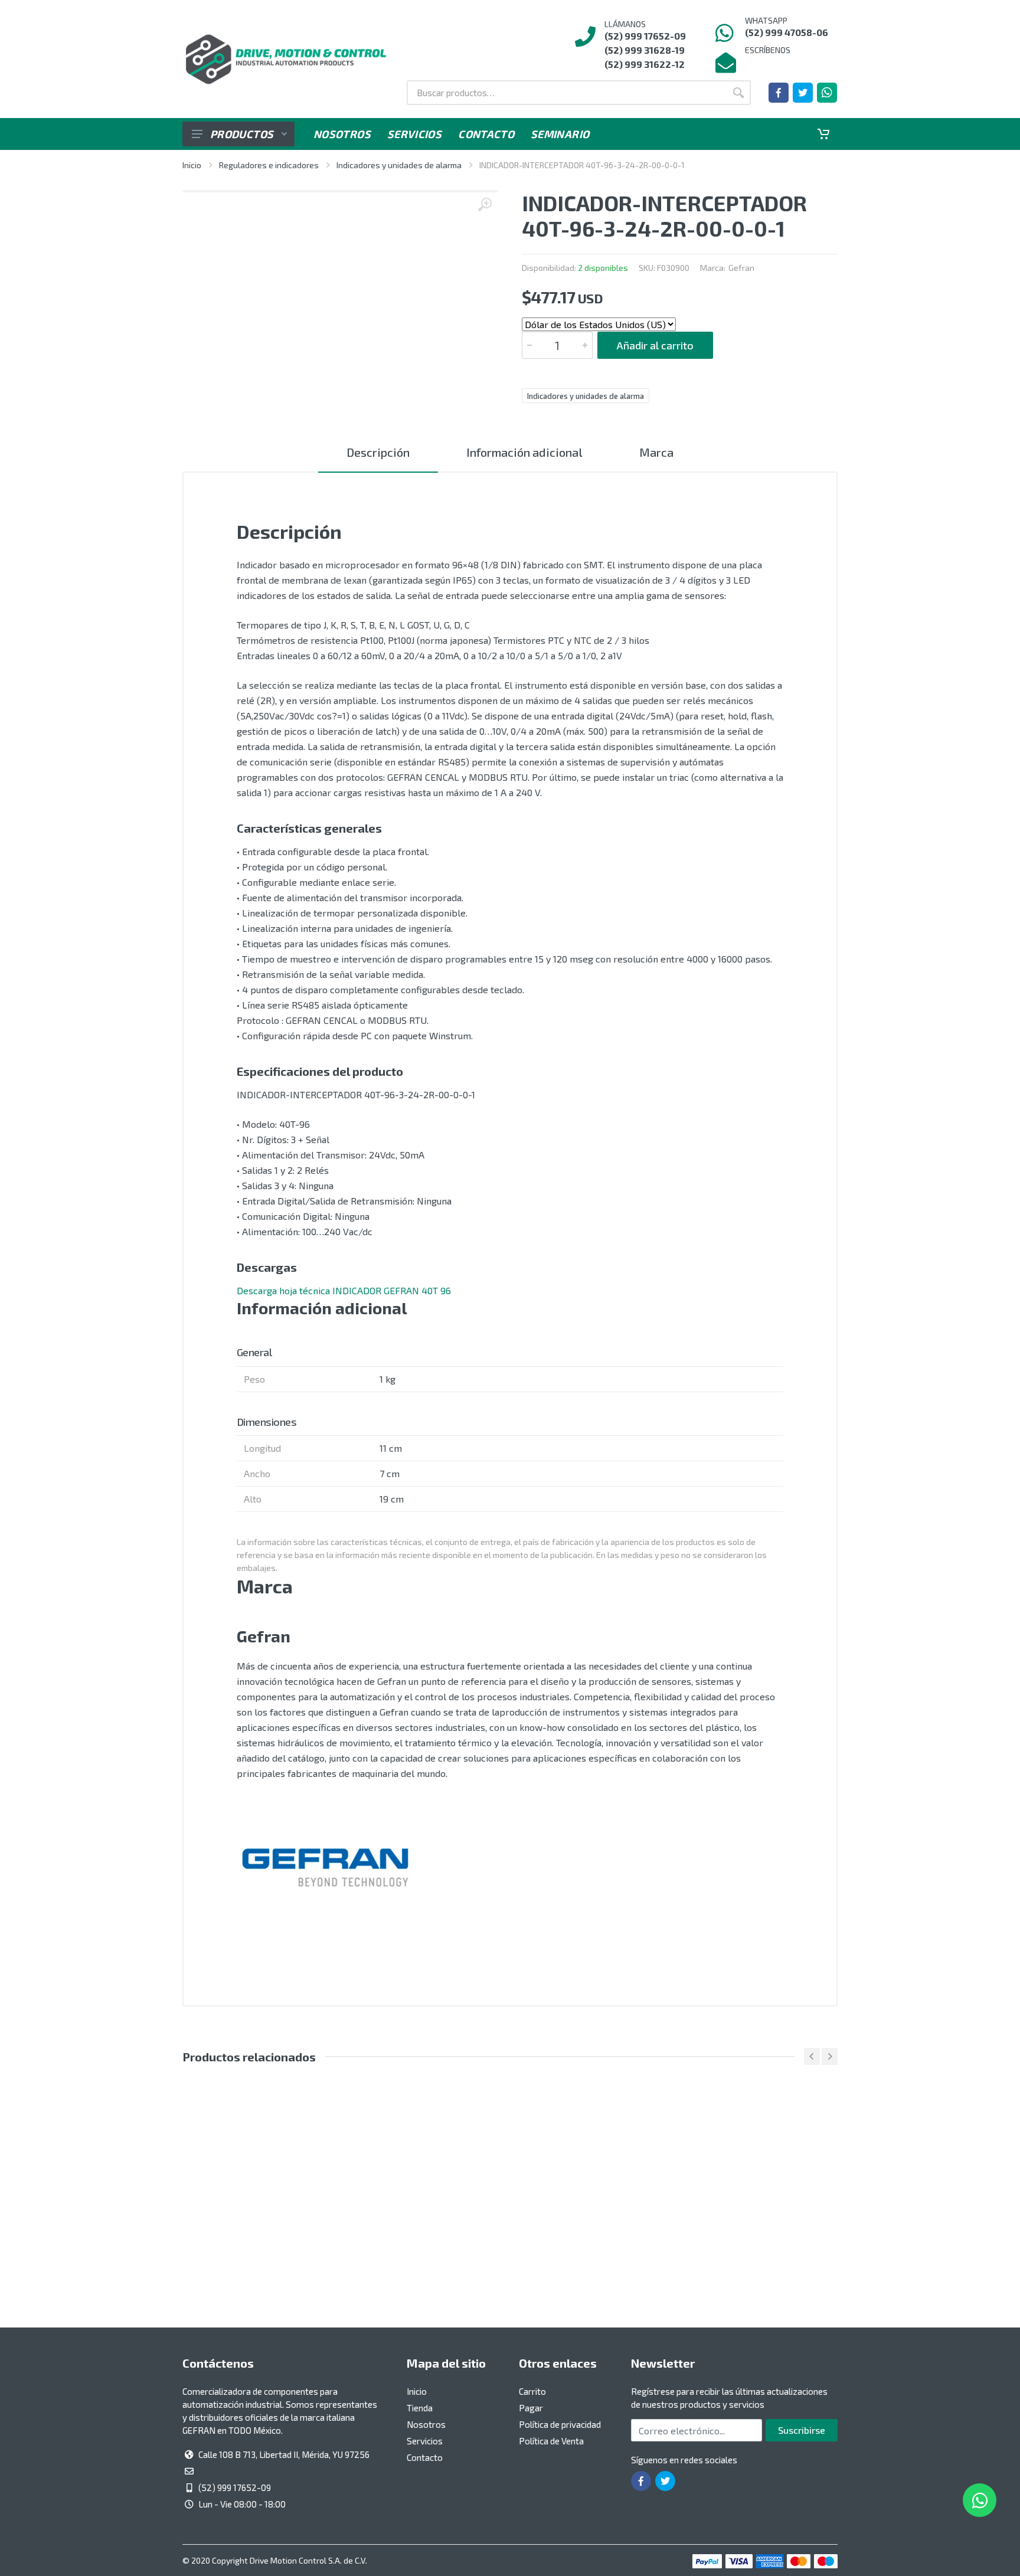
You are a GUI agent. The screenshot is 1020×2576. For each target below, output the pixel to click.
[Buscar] (738, 93)
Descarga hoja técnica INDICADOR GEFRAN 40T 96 (344, 1290)
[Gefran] (325, 1868)
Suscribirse (802, 2430)
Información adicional (524, 452)
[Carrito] (823, 134)
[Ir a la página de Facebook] (779, 93)
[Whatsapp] (827, 93)
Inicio (192, 165)
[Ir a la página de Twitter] (803, 93)
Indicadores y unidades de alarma (399, 165)
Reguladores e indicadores (269, 165)
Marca (656, 452)
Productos (242, 134)
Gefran (741, 268)
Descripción (378, 452)
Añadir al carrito (655, 345)
